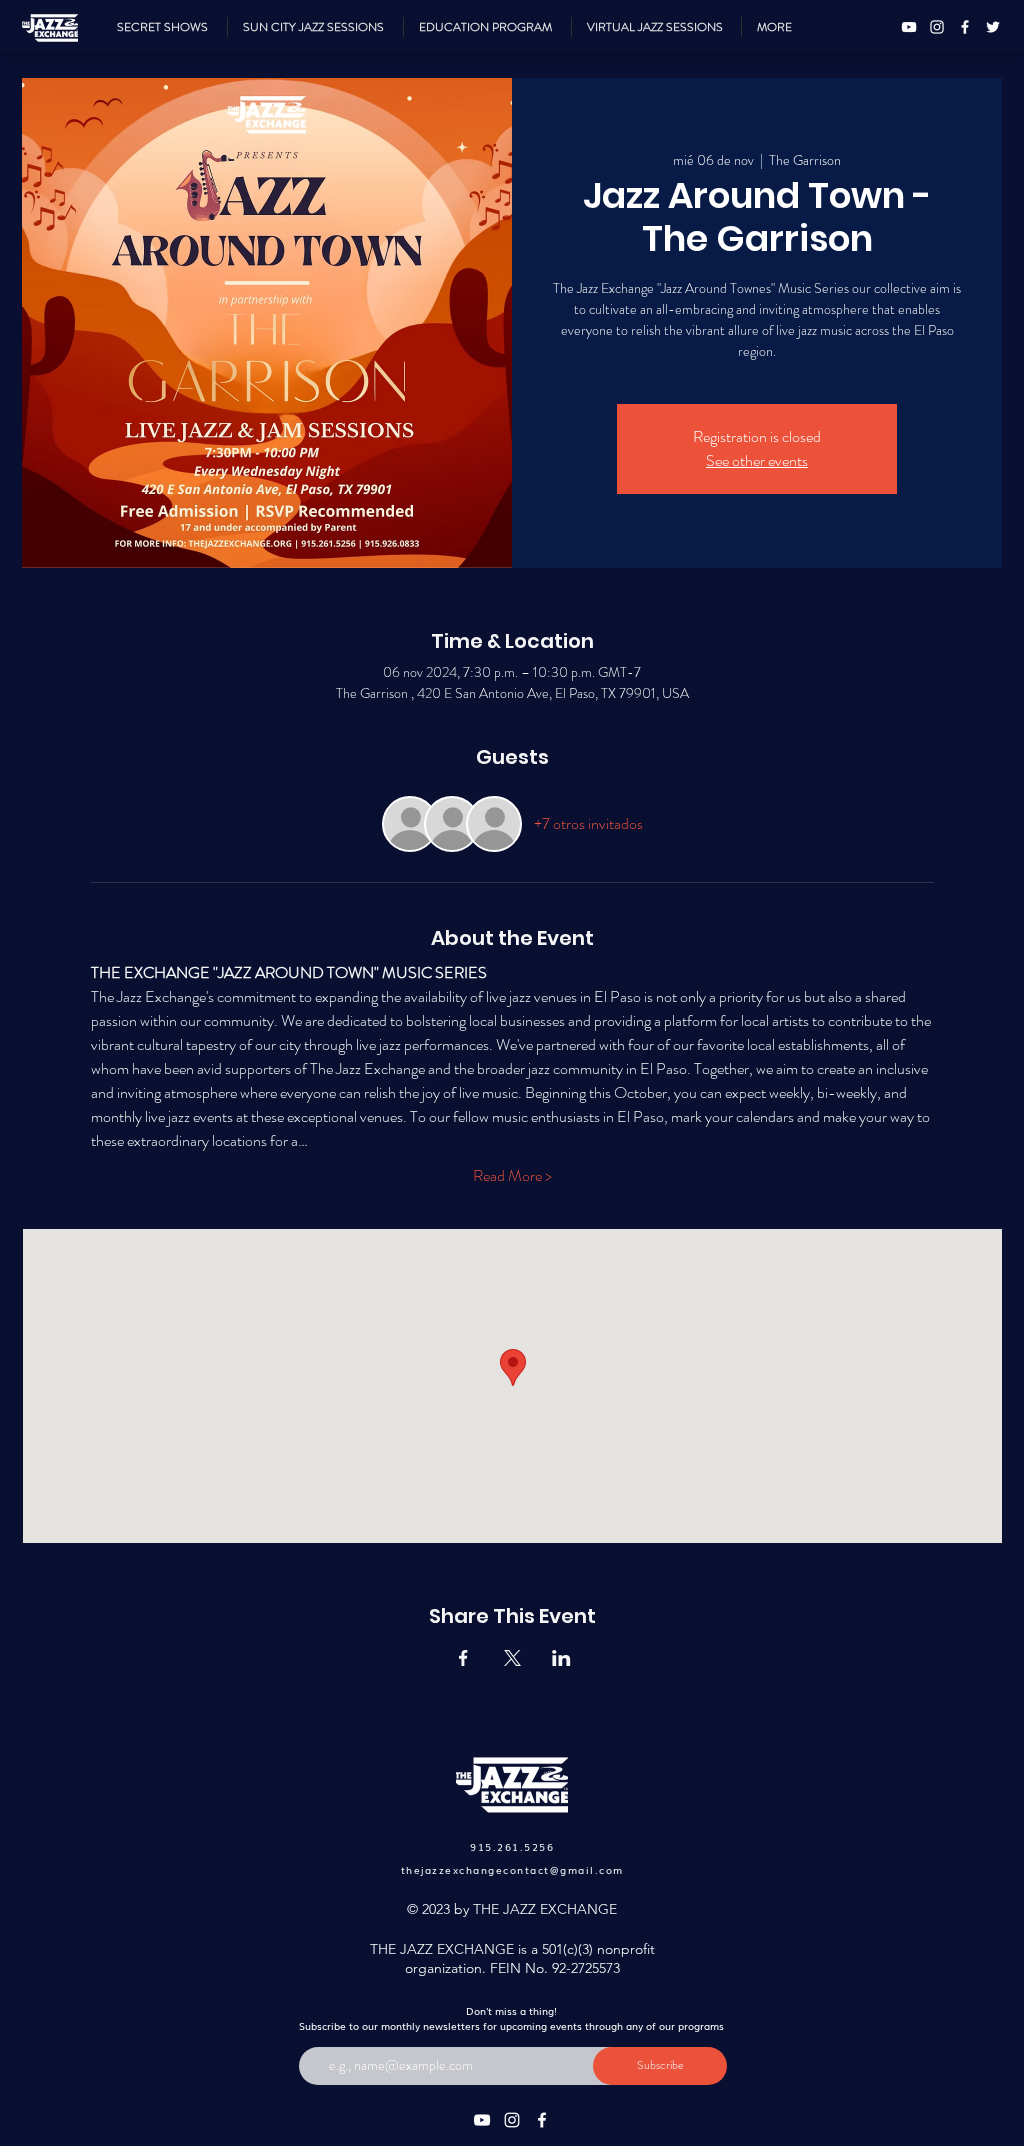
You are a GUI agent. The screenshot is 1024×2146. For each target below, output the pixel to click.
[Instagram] (937, 27)
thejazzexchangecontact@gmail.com (512, 1869)
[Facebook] (965, 27)
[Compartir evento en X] (512, 1658)
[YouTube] (909, 27)
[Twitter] (993, 27)
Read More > (512, 1176)
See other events (757, 460)
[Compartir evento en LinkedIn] (561, 1658)
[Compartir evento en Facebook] (463, 1658)
